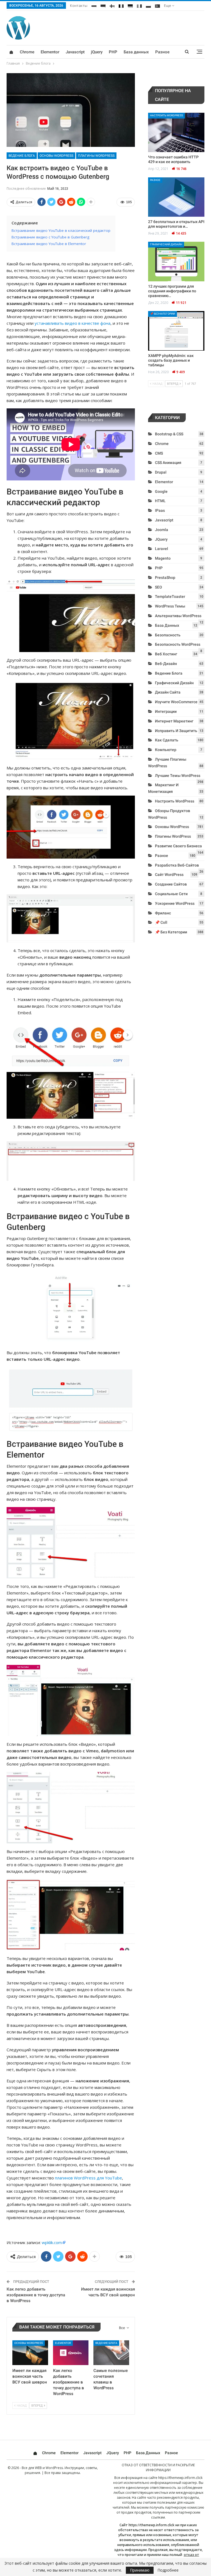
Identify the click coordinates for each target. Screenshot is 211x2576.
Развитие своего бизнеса (178, 846)
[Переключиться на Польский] (148, 5)
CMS (159, 453)
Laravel (162, 549)
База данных (136, 52)
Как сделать (167, 740)
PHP (113, 52)
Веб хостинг (166, 654)
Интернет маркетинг (174, 721)
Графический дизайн (166, 244)
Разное (162, 52)
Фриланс (163, 913)
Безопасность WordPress (178, 644)
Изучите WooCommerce (176, 702)
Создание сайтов (171, 884)
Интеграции (166, 711)
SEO (159, 587)
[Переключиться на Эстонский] (103, 5)
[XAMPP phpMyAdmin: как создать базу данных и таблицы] (176, 331)
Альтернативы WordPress (178, 616)
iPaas (160, 510)
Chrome (27, 52)
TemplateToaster (170, 596)
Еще (168, 6)
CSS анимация (168, 463)
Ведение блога (22, 156)
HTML (160, 501)
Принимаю (140, 2570)
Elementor (50, 52)
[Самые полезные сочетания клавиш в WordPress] (111, 2353)
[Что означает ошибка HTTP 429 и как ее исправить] (176, 133)
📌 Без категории (163, 314)
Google (161, 491)
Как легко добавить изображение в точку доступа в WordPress (36, 2295)
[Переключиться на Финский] (112, 5)
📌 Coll (161, 922)
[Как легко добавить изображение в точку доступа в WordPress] (71, 2353)
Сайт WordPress (169, 875)
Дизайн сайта (168, 692)
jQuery (97, 52)
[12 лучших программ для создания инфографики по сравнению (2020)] (176, 262)
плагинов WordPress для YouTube (88, 2178)
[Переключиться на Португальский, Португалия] (157, 5)
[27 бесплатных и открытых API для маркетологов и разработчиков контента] (176, 197)
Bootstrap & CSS (169, 434)
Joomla (162, 530)
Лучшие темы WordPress (178, 776)
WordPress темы (170, 606)
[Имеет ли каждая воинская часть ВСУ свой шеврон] (30, 2353)
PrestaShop (165, 578)
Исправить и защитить (176, 731)
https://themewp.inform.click (180, 2478)
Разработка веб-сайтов (177, 865)
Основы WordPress (56, 156)
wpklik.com (52, 2242)
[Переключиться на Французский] (121, 5)
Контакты (79, 6)
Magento (163, 558)
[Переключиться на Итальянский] (139, 5)
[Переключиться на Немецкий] (130, 5)
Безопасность (168, 635)
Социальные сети (171, 894)
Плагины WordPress (96, 156)
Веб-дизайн (166, 664)
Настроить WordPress (166, 115)
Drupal (161, 472)
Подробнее (168, 2570)
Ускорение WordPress (175, 903)
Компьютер (166, 750)
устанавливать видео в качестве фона (73, 323)
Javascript (75, 52)
